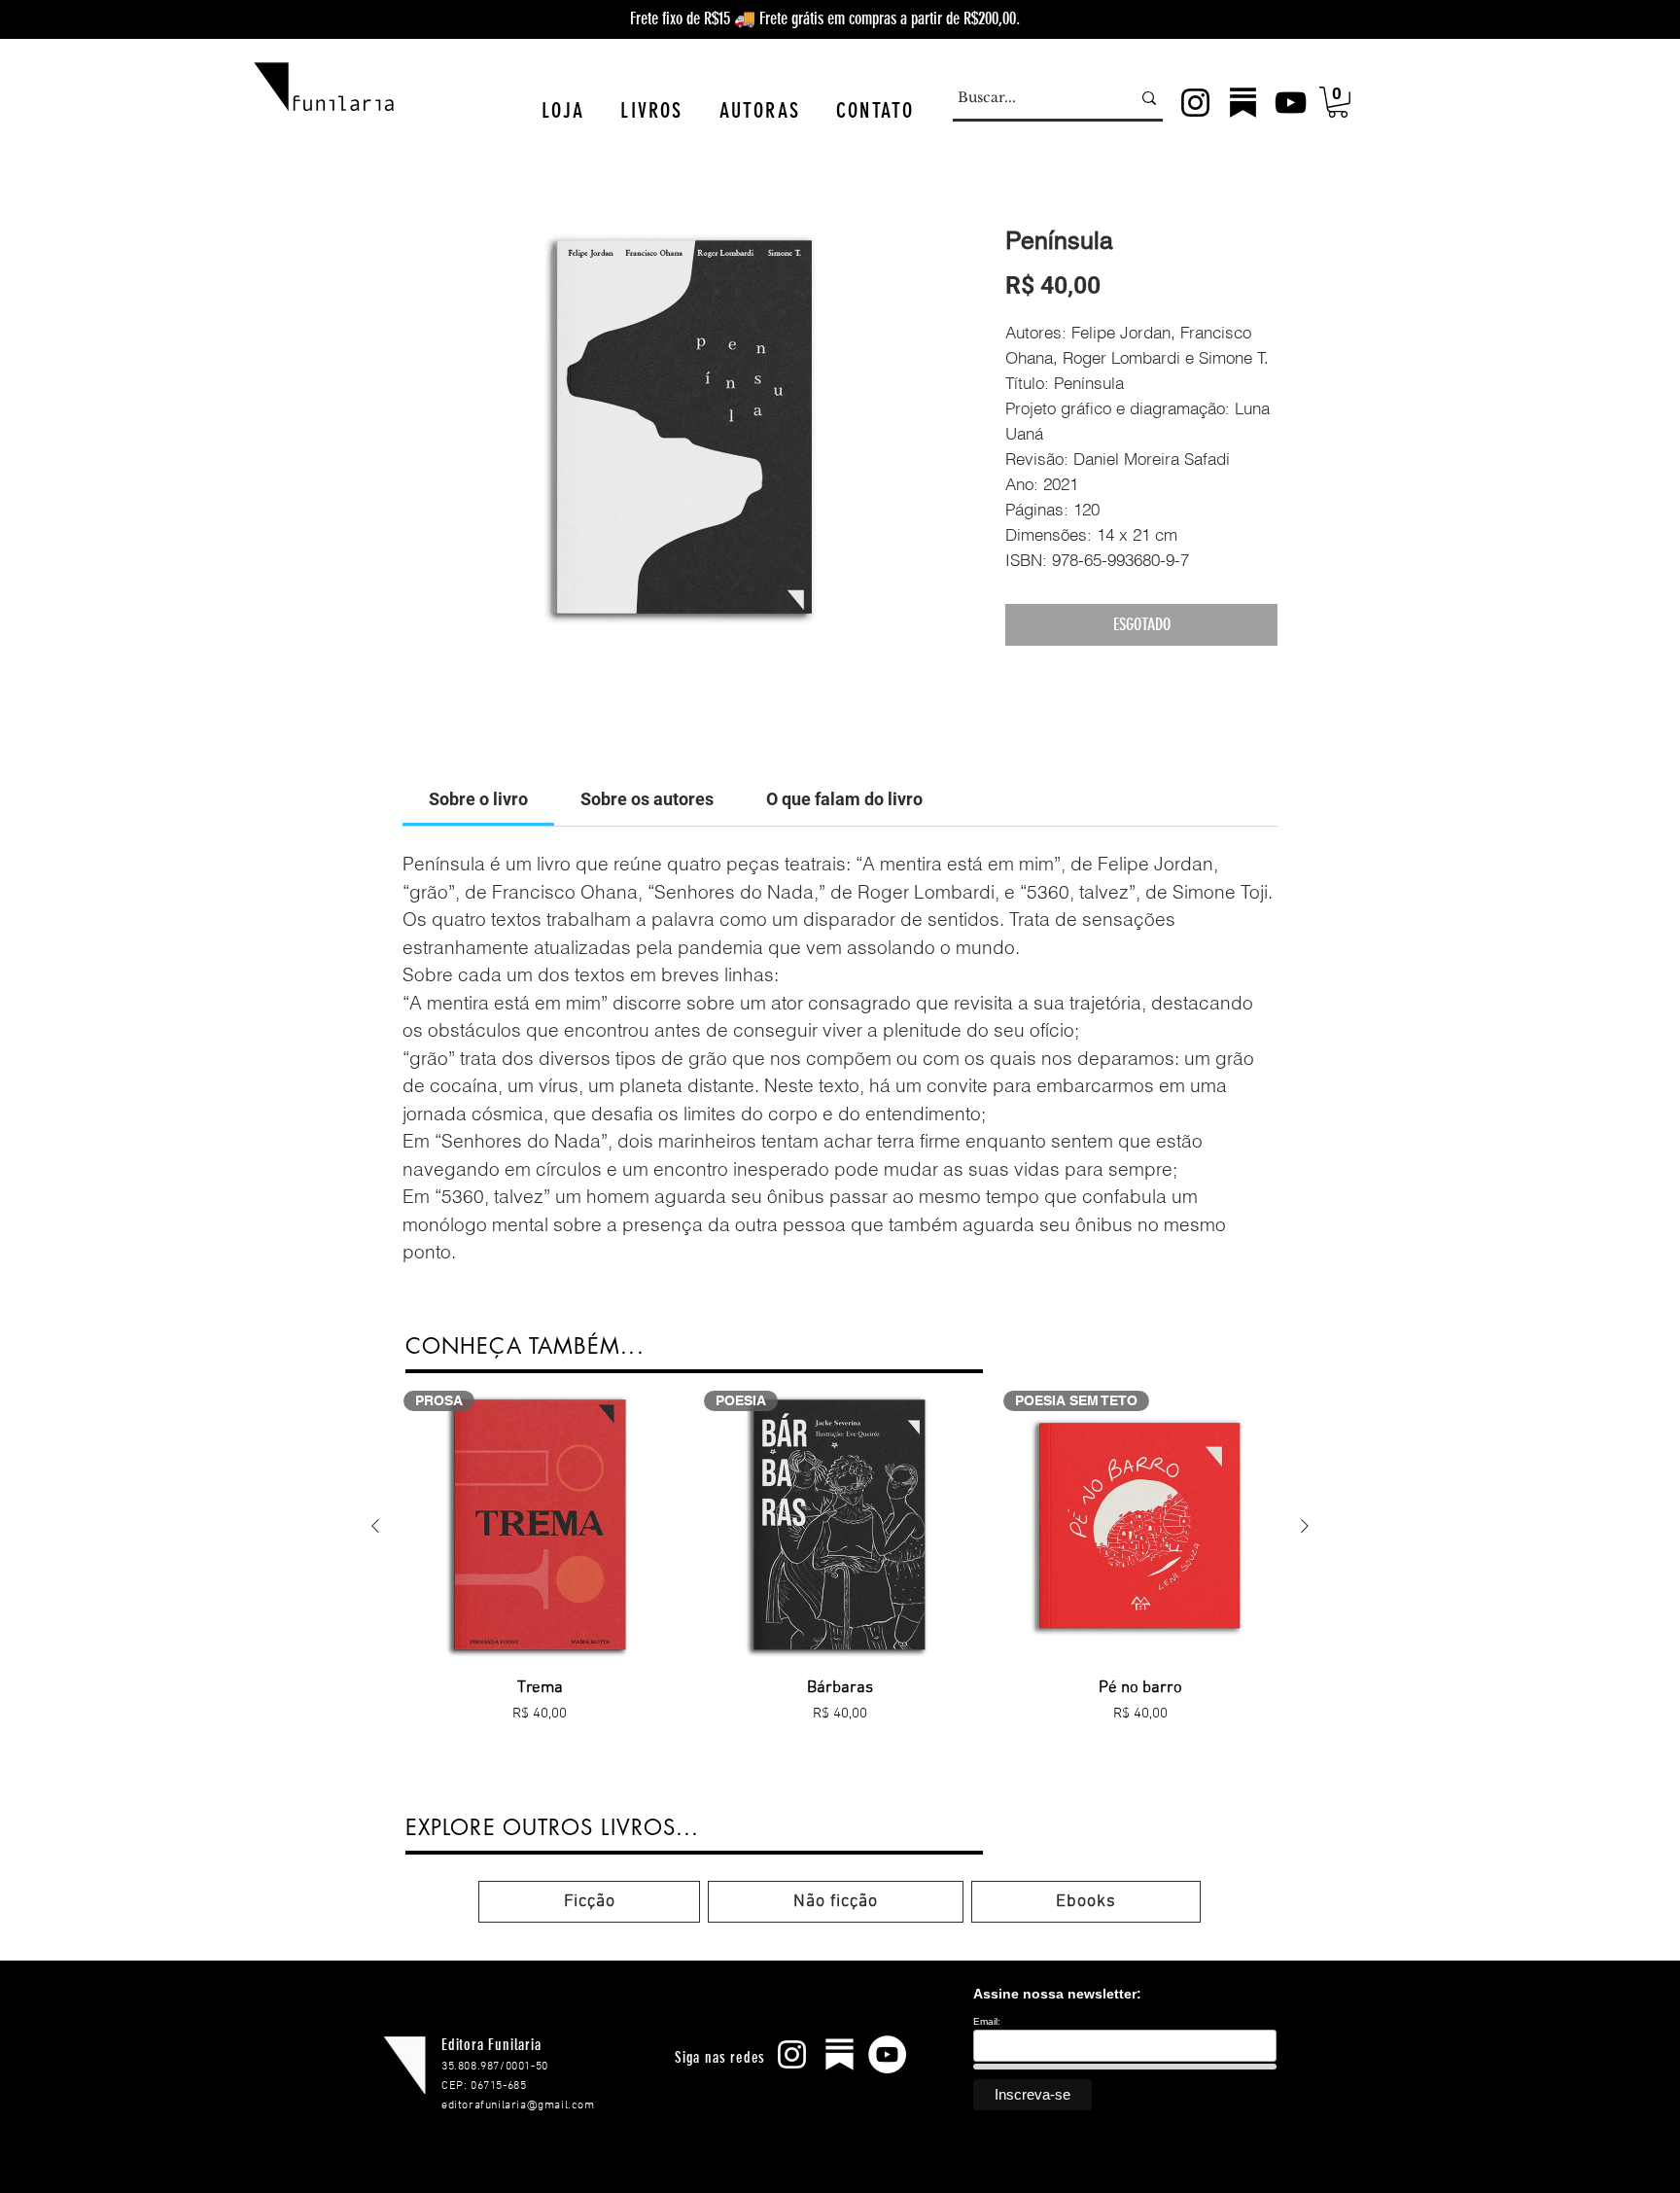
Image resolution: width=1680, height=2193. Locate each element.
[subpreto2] (1243, 103)
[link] (478, 799)
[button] (563, 110)
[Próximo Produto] (1305, 1526)
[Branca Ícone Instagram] (792, 2054)
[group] (840, 1593)
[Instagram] (1195, 103)
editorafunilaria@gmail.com (518, 2105)
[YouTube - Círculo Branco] (887, 2054)
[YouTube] (1291, 103)
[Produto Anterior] (375, 1526)
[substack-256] (840, 2054)
